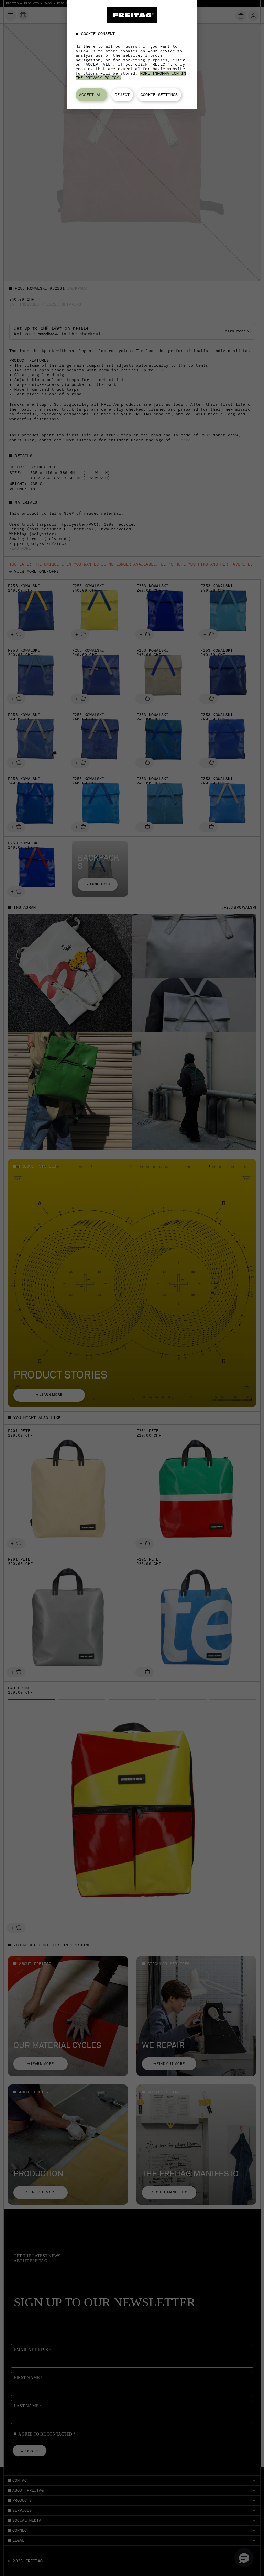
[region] (132, 55)
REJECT (122, 95)
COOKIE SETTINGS (159, 95)
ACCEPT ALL (91, 95)
